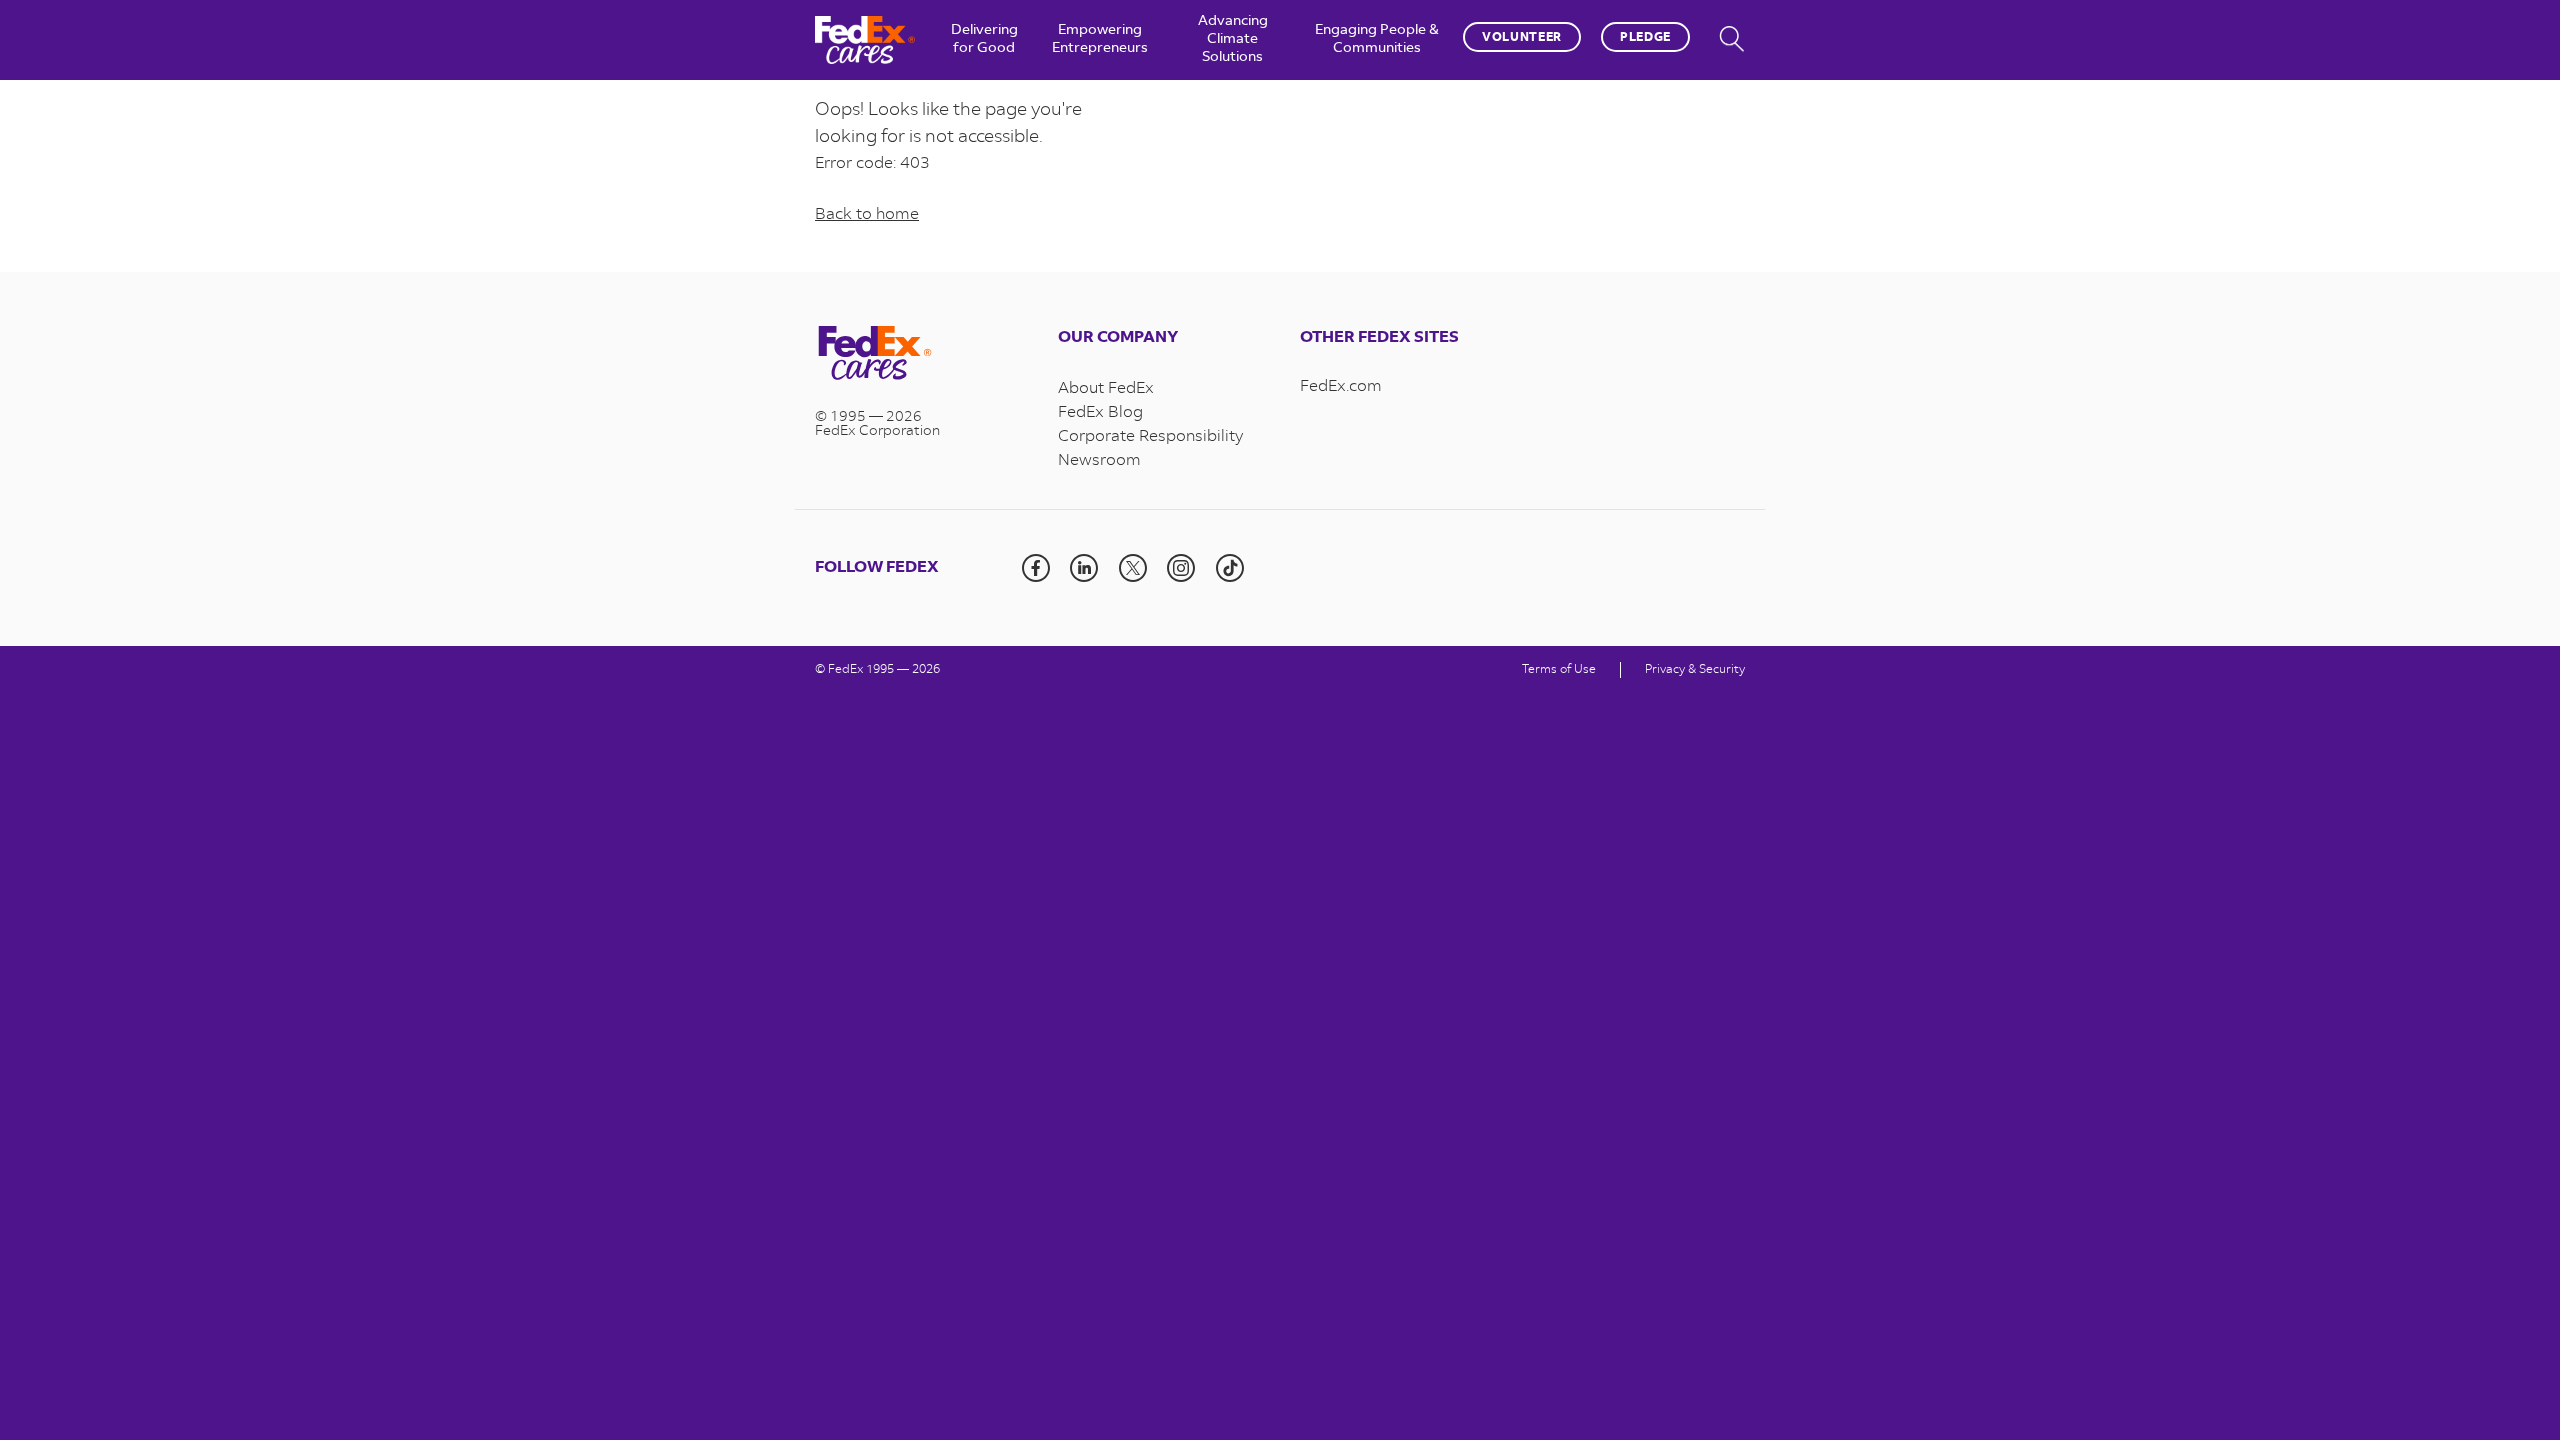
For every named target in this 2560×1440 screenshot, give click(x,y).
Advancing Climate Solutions (1233, 40)
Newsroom (1099, 461)
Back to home (867, 215)
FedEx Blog (1100, 413)
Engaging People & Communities (1377, 40)
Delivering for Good (984, 40)
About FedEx (1106, 389)
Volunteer (1522, 38)
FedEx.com (1341, 387)
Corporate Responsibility (1150, 437)
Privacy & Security (1695, 670)
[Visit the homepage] (916, 355)
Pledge (1645, 38)
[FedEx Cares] (865, 40)
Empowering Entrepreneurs (1100, 40)
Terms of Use (1559, 670)
